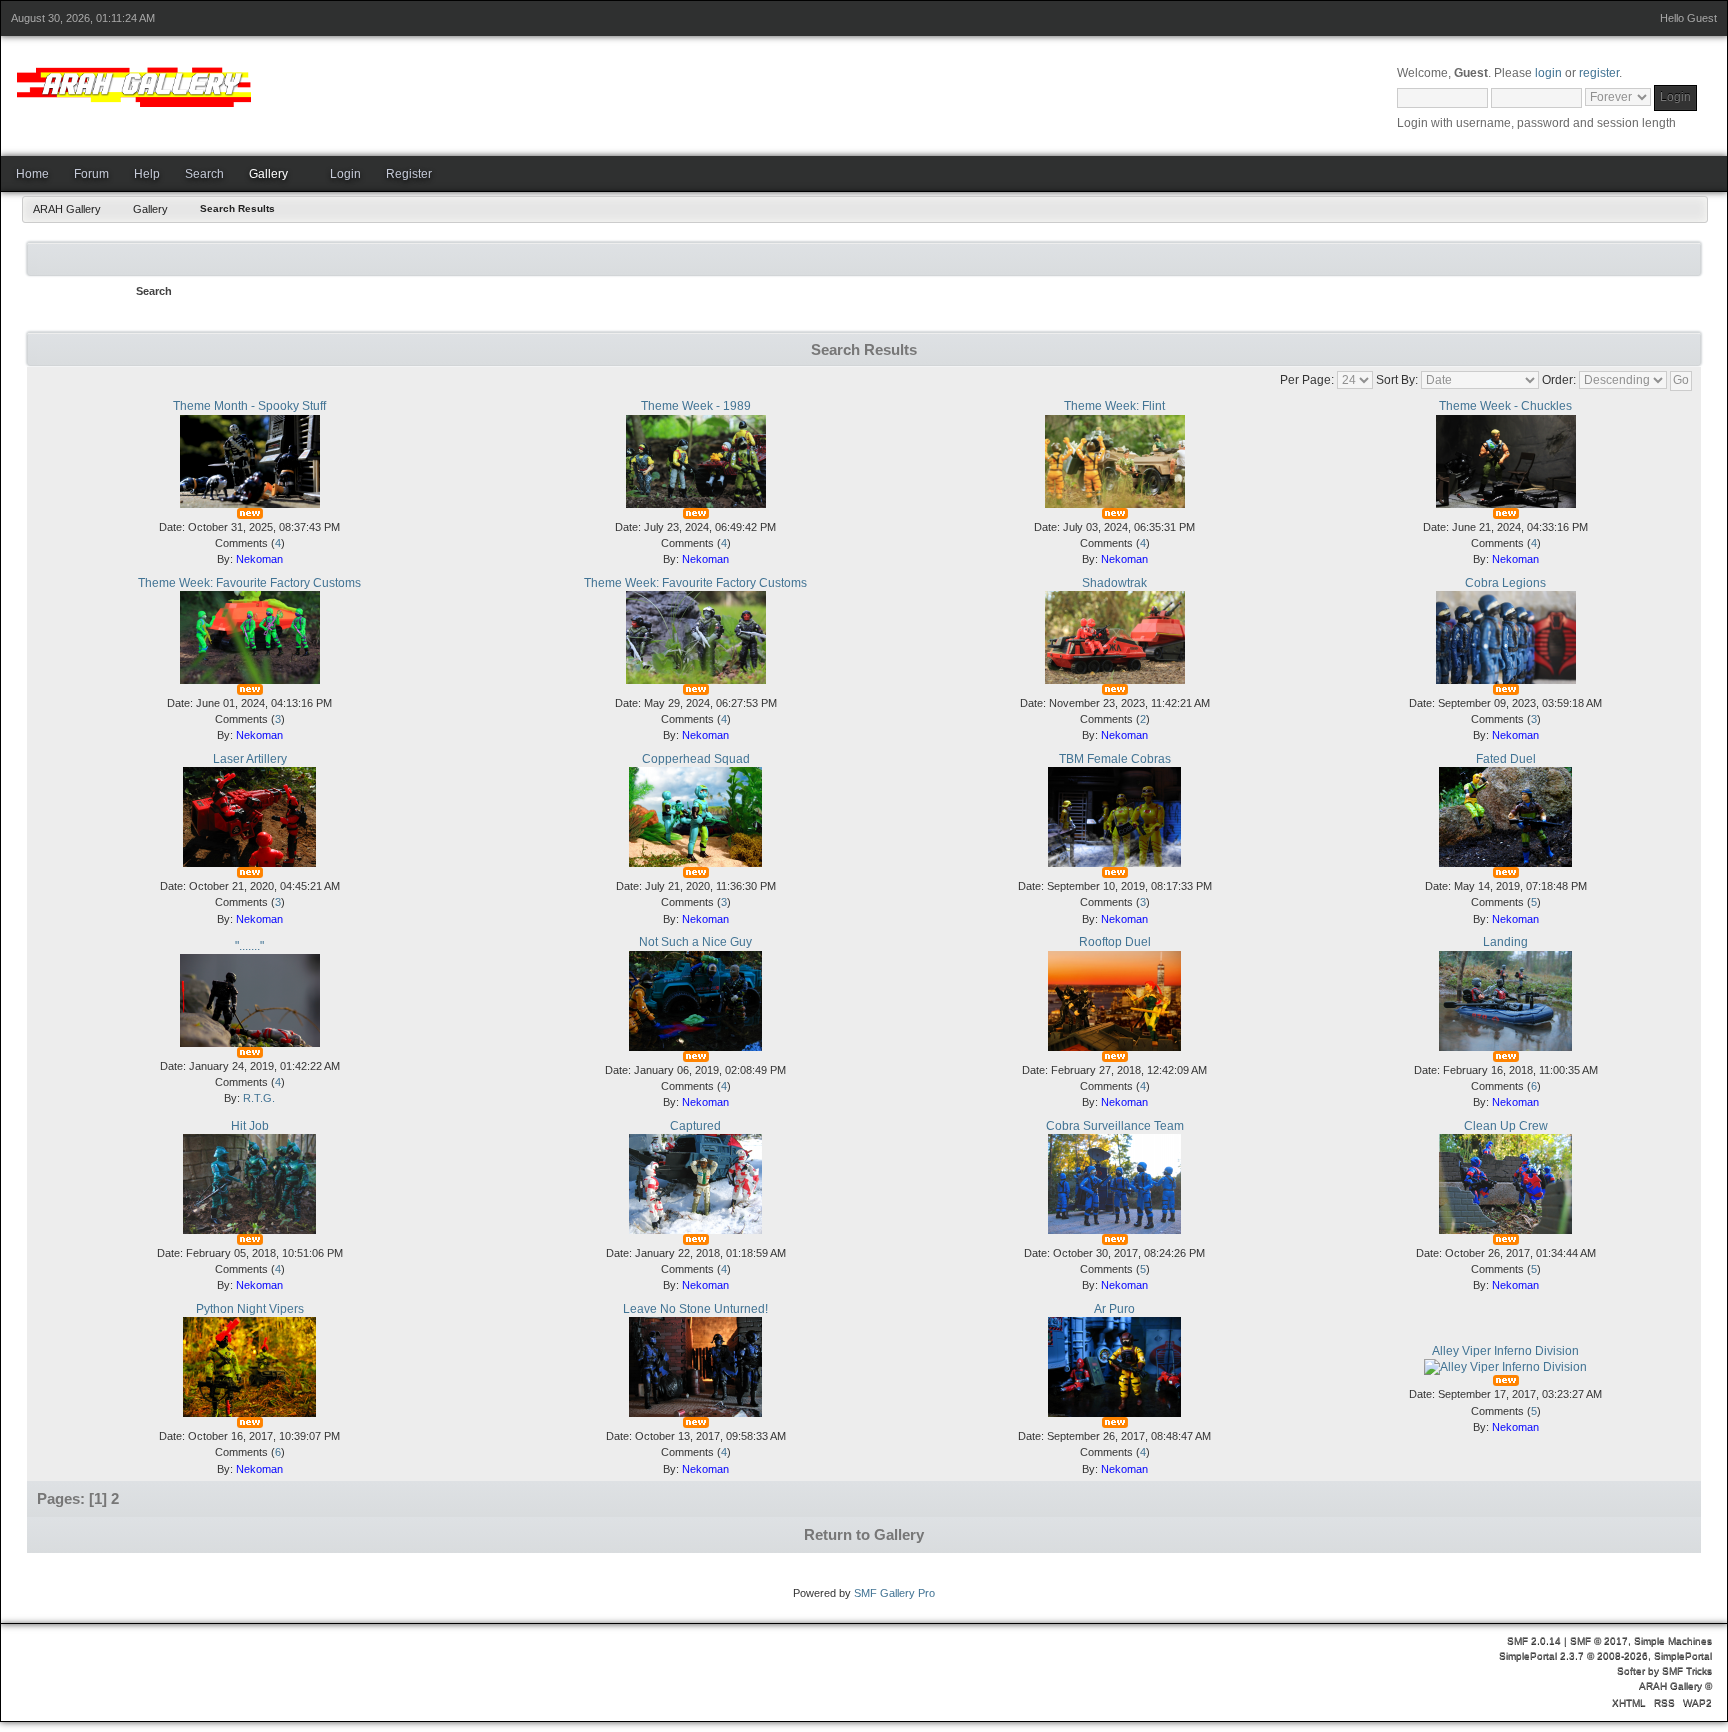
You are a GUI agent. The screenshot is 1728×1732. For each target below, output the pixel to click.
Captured (695, 1126)
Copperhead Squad (696, 759)
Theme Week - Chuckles (1505, 406)
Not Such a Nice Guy (695, 942)
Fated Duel (1506, 759)
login (1548, 73)
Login (345, 174)
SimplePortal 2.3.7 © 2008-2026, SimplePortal (1605, 1655)
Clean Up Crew (1506, 1126)
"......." (249, 946)
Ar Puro (1114, 1309)
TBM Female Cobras (1115, 759)
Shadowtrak (1114, 583)
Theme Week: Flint (1114, 406)
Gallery (268, 174)
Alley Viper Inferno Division (1505, 1351)
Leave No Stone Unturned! (695, 1309)
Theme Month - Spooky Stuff (249, 406)
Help (147, 174)
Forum (91, 174)
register (1599, 73)
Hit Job (250, 1126)
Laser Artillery (250, 759)
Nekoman (259, 559)
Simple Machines (1673, 1640)
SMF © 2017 (1599, 1640)
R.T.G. (259, 1098)
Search (204, 174)
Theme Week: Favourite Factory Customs (249, 583)
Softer (1631, 1670)
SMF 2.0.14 (1534, 1640)
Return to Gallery (864, 1534)
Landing (1505, 942)
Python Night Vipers (250, 1309)
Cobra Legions (1505, 583)
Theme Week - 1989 (696, 406)
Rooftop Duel (1115, 942)
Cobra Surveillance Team (1115, 1126)
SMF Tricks (1687, 1670)
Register (409, 174)
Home (32, 174)
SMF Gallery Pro (894, 1593)
